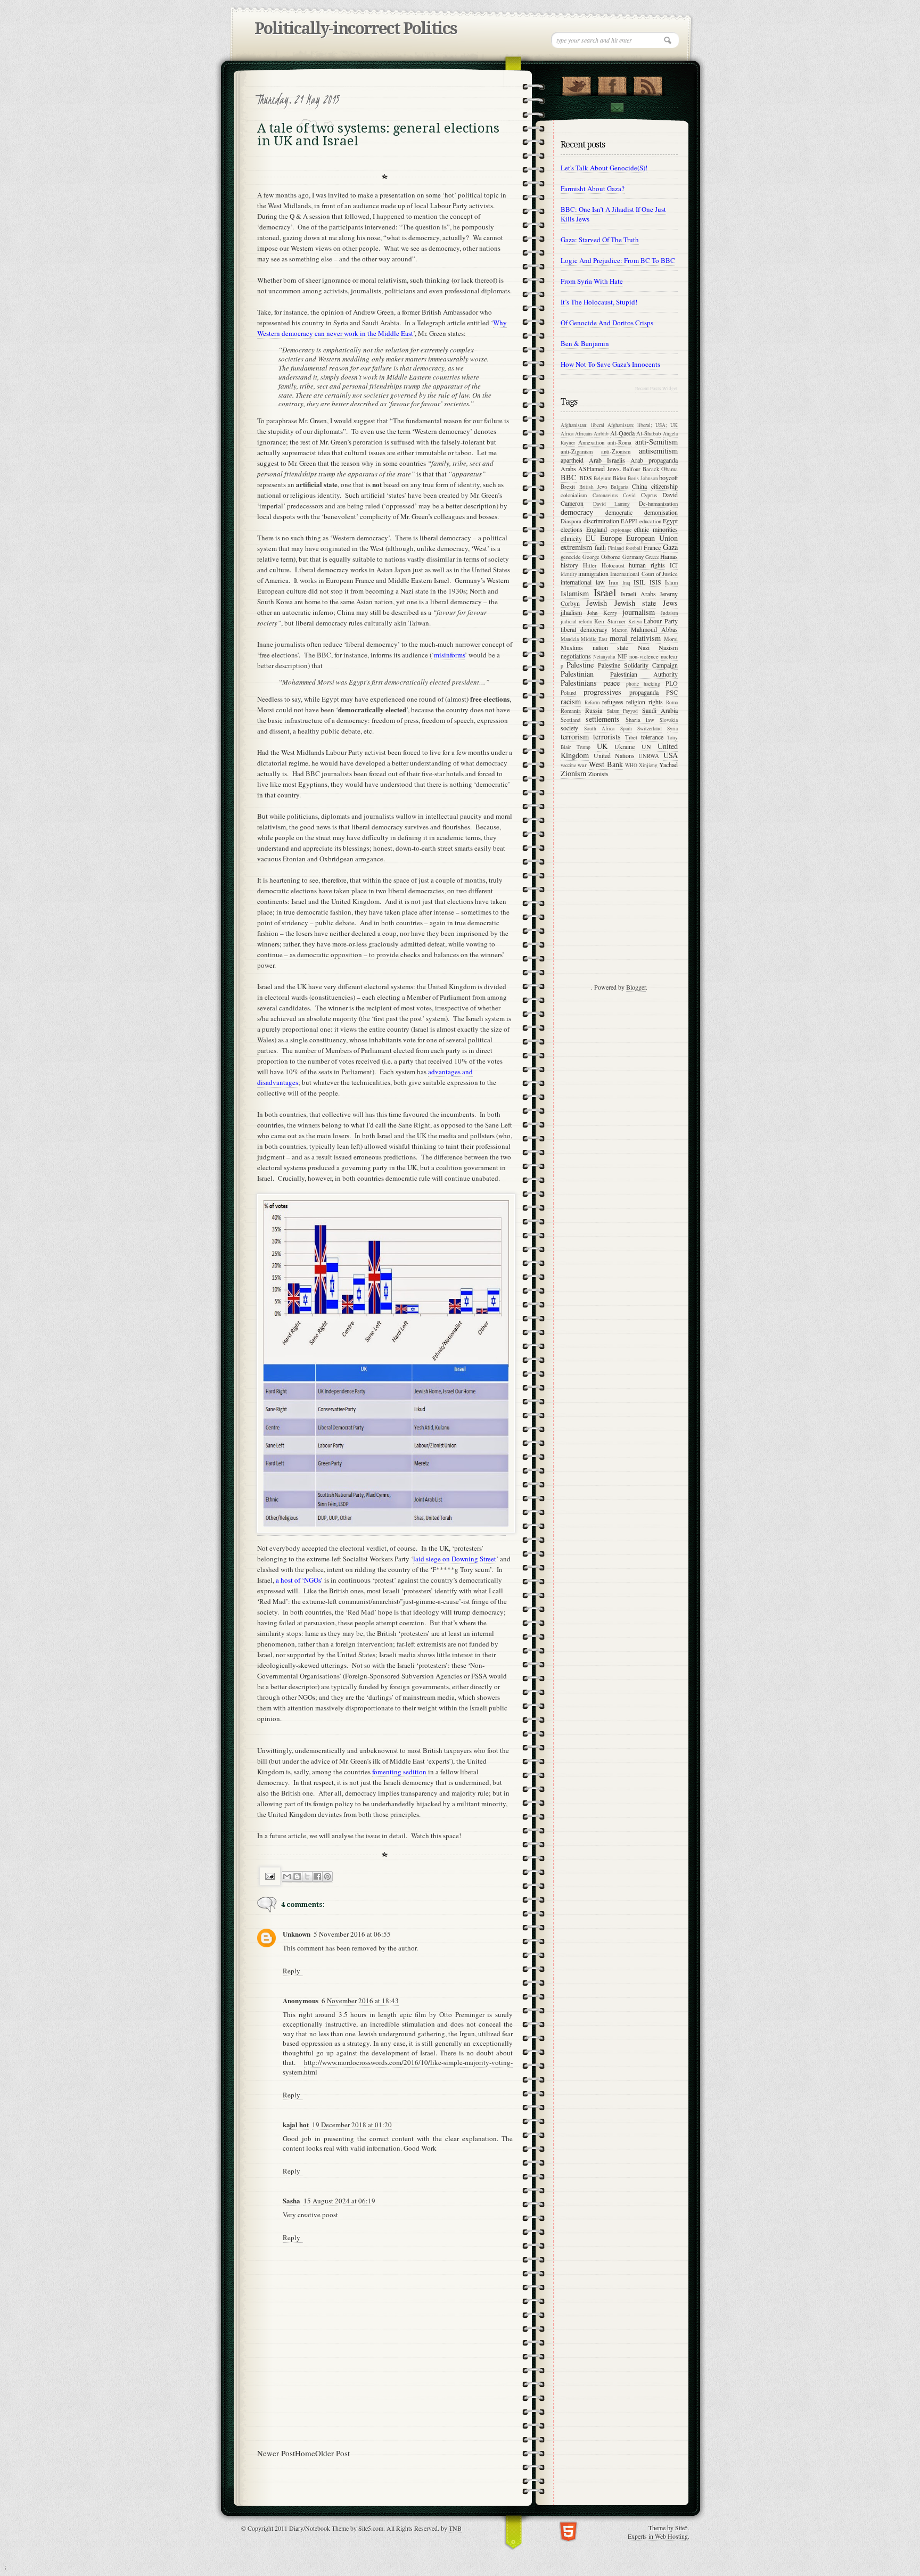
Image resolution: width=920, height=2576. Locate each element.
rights (656, 702)
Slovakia (669, 720)
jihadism (571, 612)
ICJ (674, 565)
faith (600, 547)
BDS (586, 478)
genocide (571, 557)
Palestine (580, 665)
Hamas (669, 556)
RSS (648, 84)
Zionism (573, 773)
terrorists (607, 736)
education (650, 521)
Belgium (602, 478)
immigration (593, 573)
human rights (647, 565)
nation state (611, 647)
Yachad (668, 764)
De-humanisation (658, 504)
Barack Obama (660, 469)
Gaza (670, 547)
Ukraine (625, 746)
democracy (577, 512)
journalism (639, 612)
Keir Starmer (610, 621)
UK (602, 746)
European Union (652, 538)
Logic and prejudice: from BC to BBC (618, 260)
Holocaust (613, 565)
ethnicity (571, 538)
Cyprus (649, 495)
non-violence (644, 656)
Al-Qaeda (622, 433)
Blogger (636, 987)
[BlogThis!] (297, 1877)
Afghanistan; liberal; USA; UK (643, 425)
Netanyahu (604, 657)
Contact (617, 108)
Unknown (297, 1934)
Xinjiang (648, 765)
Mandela (570, 639)
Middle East (594, 639)
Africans (584, 434)
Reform (592, 702)
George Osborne (601, 557)
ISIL (639, 582)
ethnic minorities (656, 529)
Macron (620, 630)
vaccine (568, 765)
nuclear (669, 656)
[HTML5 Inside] (568, 2530)
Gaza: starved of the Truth (600, 240)
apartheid (572, 460)
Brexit (568, 487)
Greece (652, 557)
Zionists (598, 773)
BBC (569, 477)
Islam (671, 582)
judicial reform (576, 622)
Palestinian (577, 674)
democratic (619, 512)
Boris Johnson (643, 478)
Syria (672, 729)
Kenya (635, 622)
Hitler (590, 565)
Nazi (644, 647)
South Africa (599, 729)
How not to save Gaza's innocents (610, 364)
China (639, 486)
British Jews (593, 487)
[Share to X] (307, 1877)
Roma (672, 702)
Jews (670, 603)
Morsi (671, 639)
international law (583, 582)
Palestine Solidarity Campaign (638, 665)
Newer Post (276, 2453)
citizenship (664, 486)
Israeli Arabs (638, 594)
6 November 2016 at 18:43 (360, 2001)
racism (571, 701)
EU (591, 538)
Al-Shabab (648, 433)
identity (569, 574)
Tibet (631, 737)
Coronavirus (605, 495)
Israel (605, 592)
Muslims (572, 647)
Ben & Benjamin (585, 343)
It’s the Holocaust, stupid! (599, 302)
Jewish (597, 603)
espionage (621, 530)
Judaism (669, 613)
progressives (602, 692)
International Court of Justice (644, 574)
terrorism (575, 736)
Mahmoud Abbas (654, 629)
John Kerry (602, 613)
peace (611, 683)
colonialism (574, 495)
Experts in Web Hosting (658, 2536)
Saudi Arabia (660, 710)
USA (671, 755)
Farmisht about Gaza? (593, 188)
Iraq (626, 583)
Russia (594, 710)
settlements (603, 719)
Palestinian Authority (644, 674)
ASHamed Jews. (600, 468)
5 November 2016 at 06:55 (352, 1934)
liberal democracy (584, 629)
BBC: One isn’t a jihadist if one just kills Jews (613, 214)
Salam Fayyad (622, 711)
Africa (567, 434)
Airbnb (601, 434)
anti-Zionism (616, 451)
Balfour (632, 469)
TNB (455, 2528)
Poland (568, 693)
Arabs (568, 468)
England (597, 529)
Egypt (670, 521)
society (569, 728)
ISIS (655, 582)
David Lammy (612, 504)
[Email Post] (270, 1876)
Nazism (668, 647)
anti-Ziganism (577, 451)
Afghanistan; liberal (582, 425)
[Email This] (287, 1877)
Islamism (575, 593)
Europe (611, 538)
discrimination (601, 521)
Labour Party (661, 621)
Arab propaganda (654, 460)
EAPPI (629, 521)
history (569, 565)
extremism (576, 547)
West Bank (606, 764)
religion (636, 702)
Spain (626, 729)
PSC (672, 692)
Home (305, 2453)
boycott (668, 478)
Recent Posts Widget (656, 389)
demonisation (661, 512)
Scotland (570, 720)
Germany (633, 557)
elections (572, 529)
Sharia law (640, 720)
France (652, 547)
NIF (622, 656)
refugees (613, 702)
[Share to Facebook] (317, 1877)
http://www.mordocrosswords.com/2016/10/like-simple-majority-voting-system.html (398, 2067)
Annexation (591, 442)
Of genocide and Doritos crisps (607, 323)
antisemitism (658, 451)
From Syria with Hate (592, 281)
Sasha (291, 2200)
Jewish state (635, 603)
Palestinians (579, 683)
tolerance (652, 737)
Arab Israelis (607, 460)
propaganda (644, 692)
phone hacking (643, 684)
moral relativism (635, 638)
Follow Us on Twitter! (576, 84)
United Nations (614, 755)
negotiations (576, 656)
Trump (584, 747)
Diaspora (571, 521)
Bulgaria (619, 487)
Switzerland (650, 729)
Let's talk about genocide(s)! (604, 168)
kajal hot (296, 2124)
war (582, 765)
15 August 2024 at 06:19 (339, 2201)
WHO (631, 765)
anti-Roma (619, 442)
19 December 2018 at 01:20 (352, 2125)
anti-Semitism (656, 442)
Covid (629, 495)
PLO (672, 683)
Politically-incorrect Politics (356, 28)
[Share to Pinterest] (327, 1877)
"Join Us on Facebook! (612, 84)
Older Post (332, 2453)
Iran (613, 582)
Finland (616, 548)
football (634, 548)
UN (646, 746)
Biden (619, 478)
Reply (291, 1971)
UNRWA (649, 756)
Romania (571, 711)
